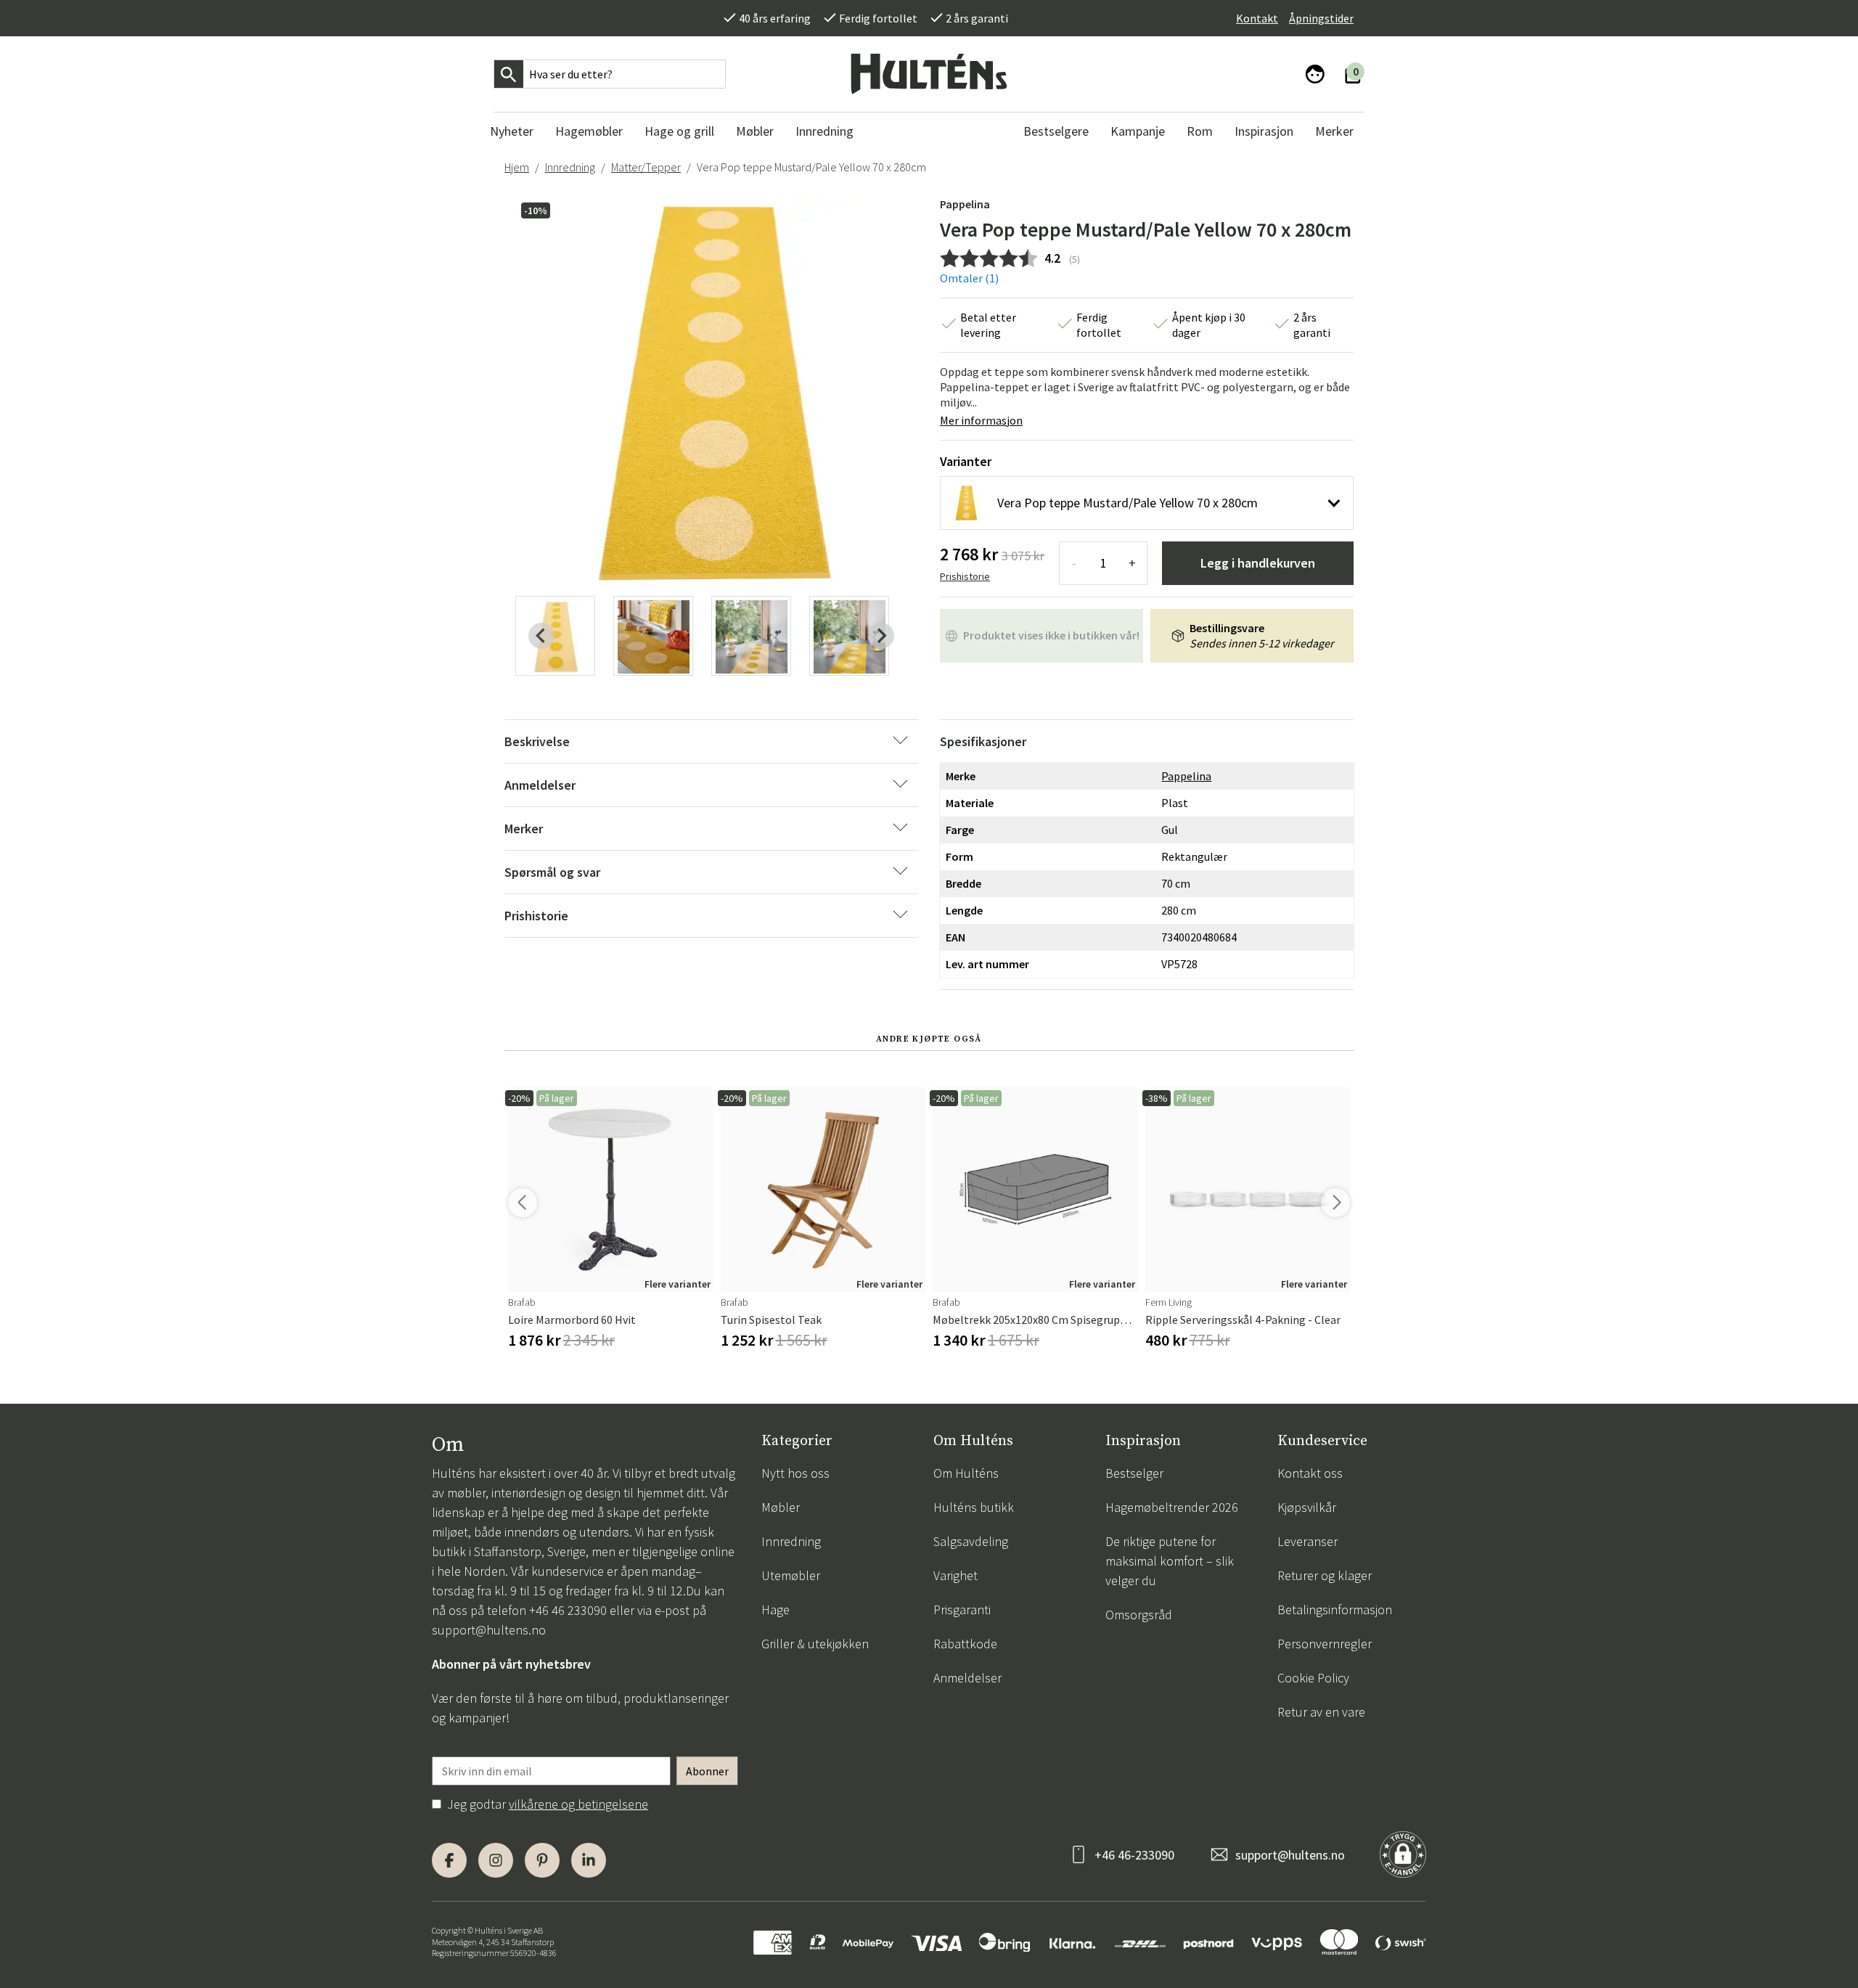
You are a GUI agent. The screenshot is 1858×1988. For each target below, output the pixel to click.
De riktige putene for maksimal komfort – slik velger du (1170, 1561)
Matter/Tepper (646, 167)
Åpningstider (1321, 18)
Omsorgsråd (1139, 1615)
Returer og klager (1325, 1575)
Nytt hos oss (795, 1473)
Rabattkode (965, 1644)
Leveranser (1307, 1541)
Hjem (517, 167)
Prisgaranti (962, 1609)
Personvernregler (1325, 1644)
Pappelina (965, 204)
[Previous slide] (541, 636)
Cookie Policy (1313, 1678)
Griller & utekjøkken (815, 1644)
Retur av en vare (1321, 1712)
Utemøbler (791, 1575)
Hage (775, 1609)
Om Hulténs (966, 1473)
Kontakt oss (1310, 1473)
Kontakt (1257, 18)
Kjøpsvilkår (1307, 1507)
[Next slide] (881, 636)
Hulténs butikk (974, 1507)
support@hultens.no (489, 1630)
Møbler (781, 1507)
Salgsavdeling (971, 1541)
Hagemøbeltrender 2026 (1172, 1507)
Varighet (955, 1575)
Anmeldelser (967, 1678)
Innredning (570, 167)
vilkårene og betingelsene (578, 1804)
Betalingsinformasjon (1335, 1609)
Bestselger (1134, 1473)
